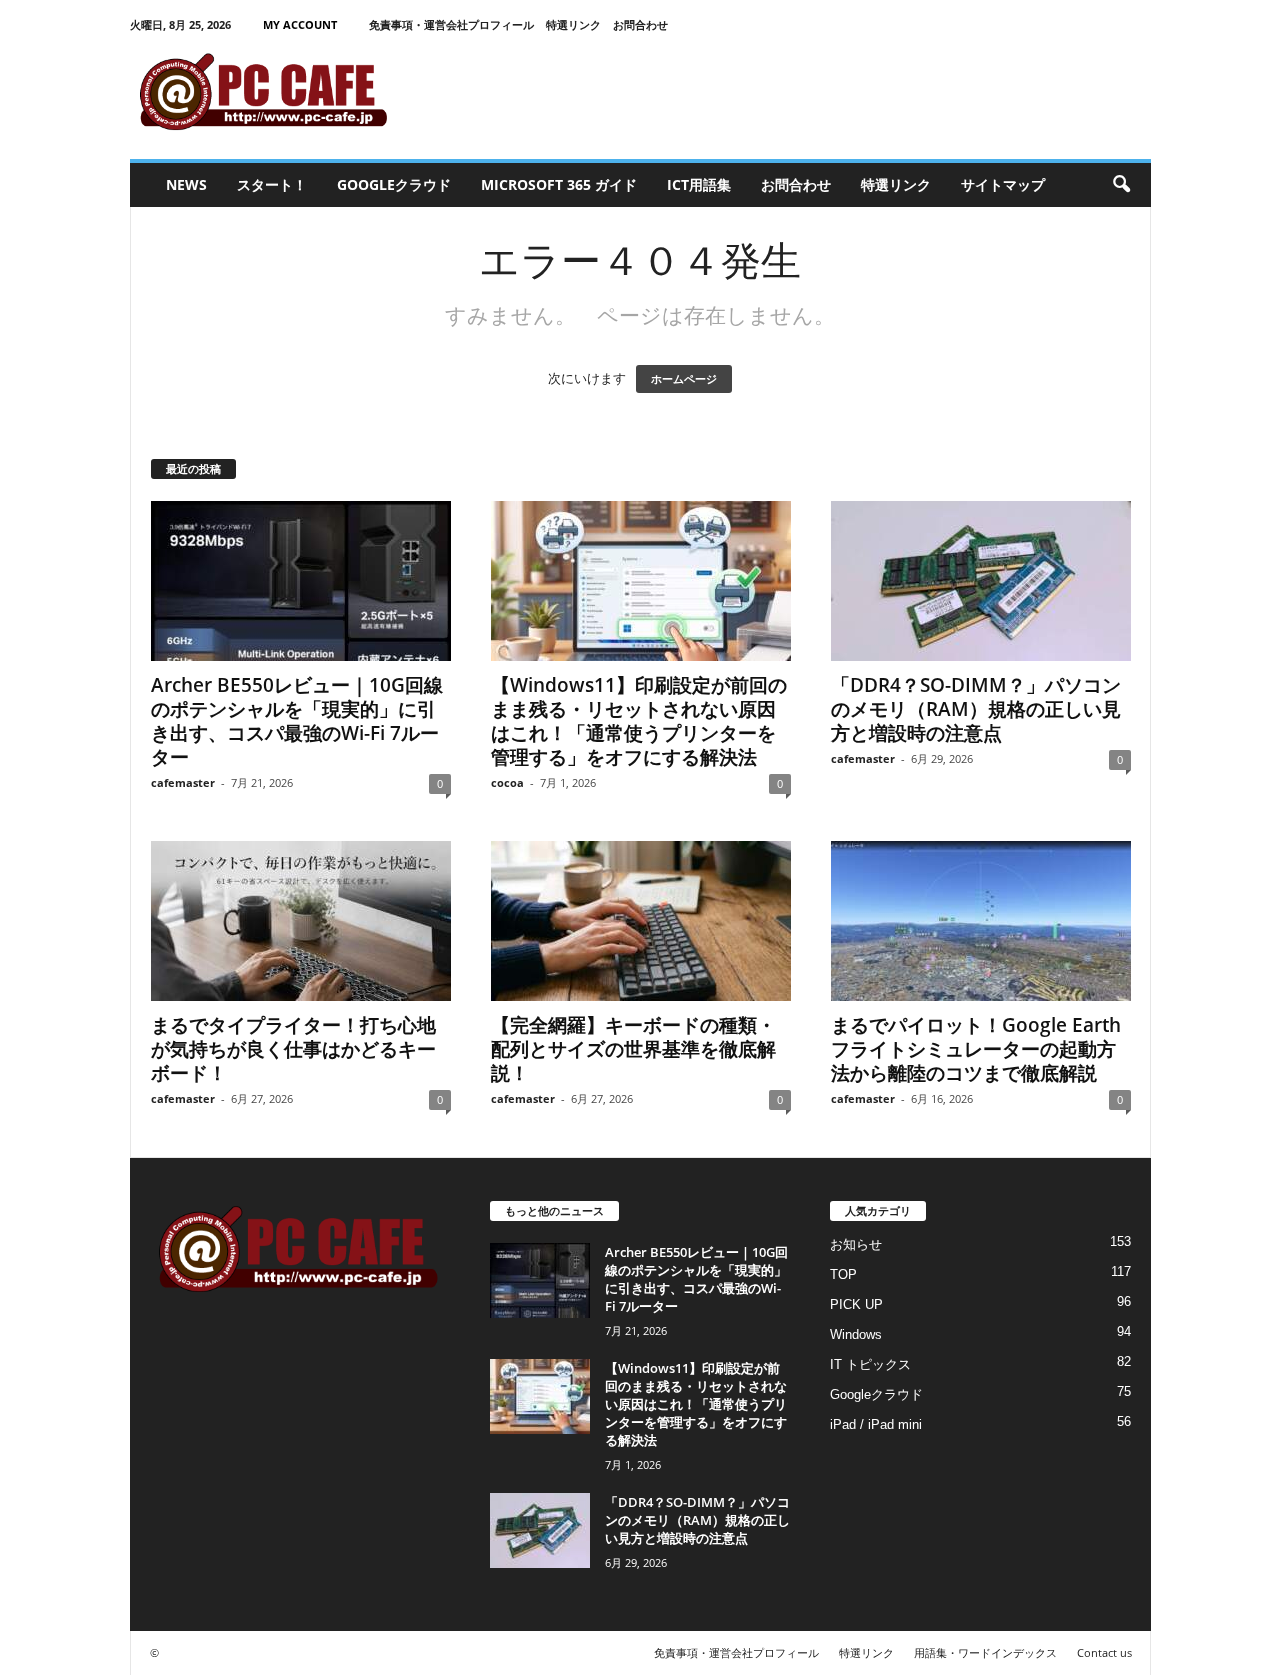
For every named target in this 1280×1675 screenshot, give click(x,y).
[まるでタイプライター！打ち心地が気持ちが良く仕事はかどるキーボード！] (301, 921)
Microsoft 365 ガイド (559, 184)
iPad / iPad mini (876, 1424)
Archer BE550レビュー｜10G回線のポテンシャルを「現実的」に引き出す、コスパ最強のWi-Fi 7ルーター (297, 721)
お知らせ (856, 1244)
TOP (843, 1274)
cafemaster (183, 782)
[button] (1121, 185)
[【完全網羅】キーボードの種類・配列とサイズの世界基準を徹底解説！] (641, 921)
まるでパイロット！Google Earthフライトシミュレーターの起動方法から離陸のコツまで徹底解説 (976, 1049)
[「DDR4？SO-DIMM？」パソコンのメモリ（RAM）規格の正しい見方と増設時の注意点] (981, 581)
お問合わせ (640, 24)
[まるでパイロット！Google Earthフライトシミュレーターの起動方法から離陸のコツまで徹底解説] (981, 921)
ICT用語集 (699, 184)
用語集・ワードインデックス (985, 1652)
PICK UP (856, 1304)
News (186, 184)
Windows (856, 1334)
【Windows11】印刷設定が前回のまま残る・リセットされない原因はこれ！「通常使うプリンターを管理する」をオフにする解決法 (639, 721)
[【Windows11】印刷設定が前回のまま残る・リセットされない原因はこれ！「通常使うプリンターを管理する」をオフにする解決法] (641, 581)
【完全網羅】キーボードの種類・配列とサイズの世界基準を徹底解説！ (633, 1049)
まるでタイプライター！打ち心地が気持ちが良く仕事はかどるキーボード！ (293, 1049)
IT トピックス (870, 1364)
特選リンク (573, 24)
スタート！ (272, 184)
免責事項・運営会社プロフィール (451, 24)
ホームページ (684, 379)
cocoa (507, 782)
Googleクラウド (394, 184)
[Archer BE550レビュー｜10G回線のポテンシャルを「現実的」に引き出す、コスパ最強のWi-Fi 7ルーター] (301, 581)
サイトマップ (1003, 184)
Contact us (1104, 1652)
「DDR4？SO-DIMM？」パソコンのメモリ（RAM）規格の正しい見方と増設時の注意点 (976, 709)
